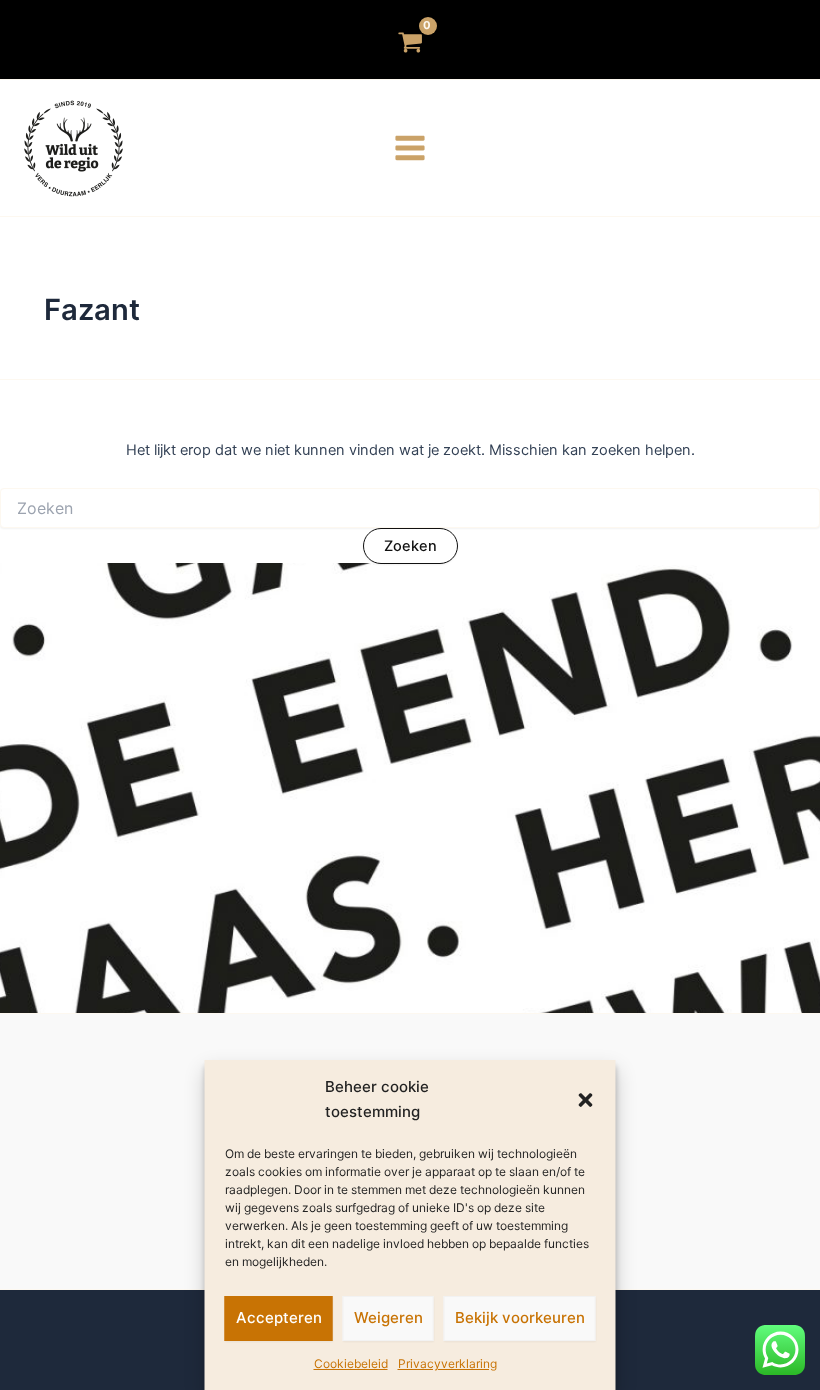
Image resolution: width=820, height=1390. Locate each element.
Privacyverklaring (447, 1363)
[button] (586, 1100)
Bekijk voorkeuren (520, 1317)
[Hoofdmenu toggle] (410, 148)
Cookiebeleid (351, 1363)
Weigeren (388, 1317)
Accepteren (279, 1317)
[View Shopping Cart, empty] (410, 39)
